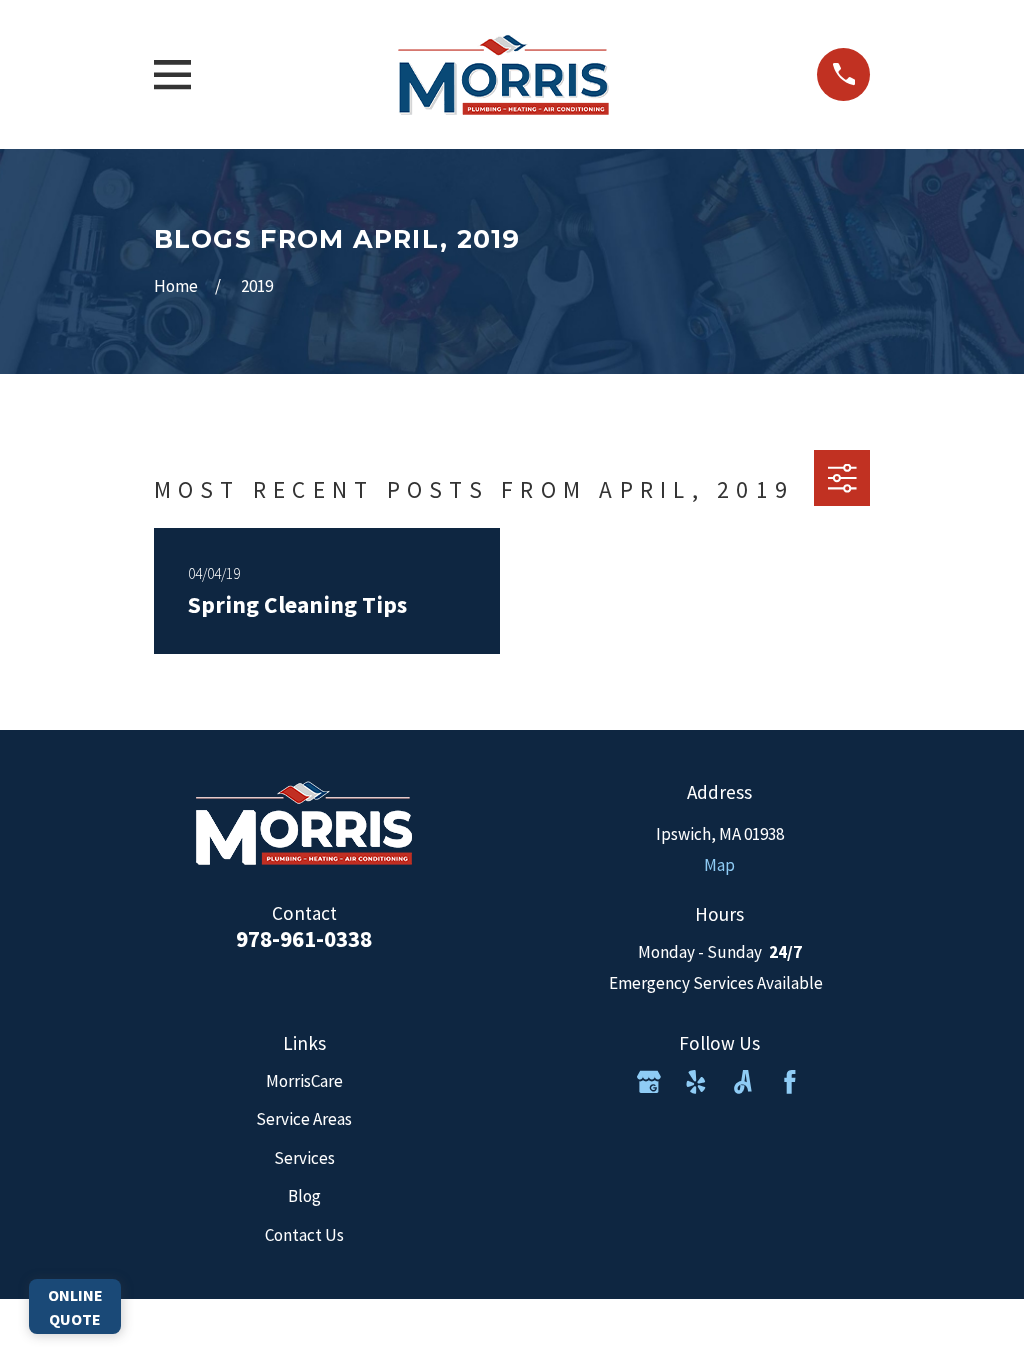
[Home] (503, 74)
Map (719, 865)
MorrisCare (304, 1081)
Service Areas (304, 1119)
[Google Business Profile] (649, 1082)
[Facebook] (790, 1082)
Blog (304, 1196)
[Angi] (743, 1082)
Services (304, 1158)
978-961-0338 (304, 938)
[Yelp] (696, 1082)
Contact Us (304, 1235)
